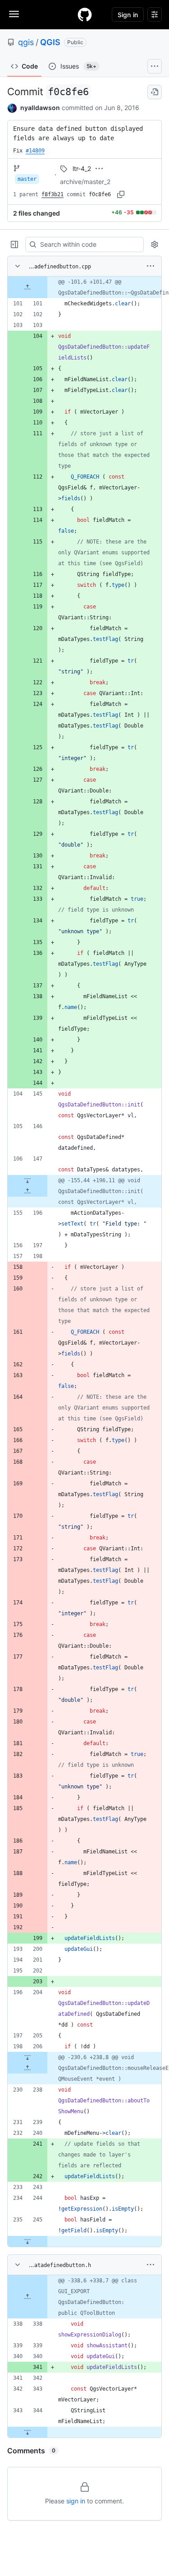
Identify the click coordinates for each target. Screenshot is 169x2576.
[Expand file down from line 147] (27, 1180)
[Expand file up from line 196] (27, 1191)
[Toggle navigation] (14, 14)
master (27, 179)
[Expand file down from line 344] (27, 2432)
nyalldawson (40, 108)
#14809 (35, 151)
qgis (26, 42)
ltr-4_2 (82, 168)
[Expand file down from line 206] (27, 2057)
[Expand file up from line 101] (27, 287)
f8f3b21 (53, 194)
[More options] (151, 266)
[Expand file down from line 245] (27, 2241)
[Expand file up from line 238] (27, 2068)
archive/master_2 (85, 182)
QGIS (50, 42)
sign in (76, 2501)
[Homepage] (85, 14)
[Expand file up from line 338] (27, 2297)
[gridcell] (84, 287)
